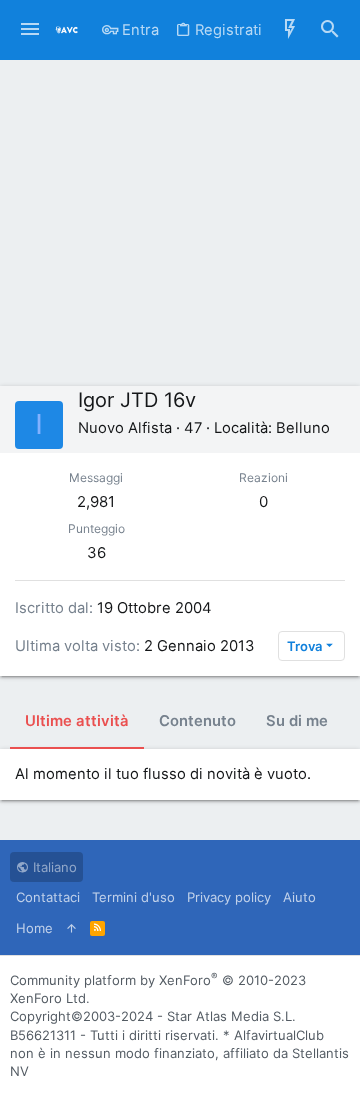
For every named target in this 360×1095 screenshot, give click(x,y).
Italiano (53, 867)
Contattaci (48, 897)
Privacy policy (229, 897)
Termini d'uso (133, 897)
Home (34, 928)
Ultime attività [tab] (77, 721)
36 (96, 552)
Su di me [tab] (297, 721)
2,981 (96, 501)
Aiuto (299, 897)
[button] (30, 30)
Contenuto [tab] (197, 721)
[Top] (71, 928)
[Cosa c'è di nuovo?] (290, 30)
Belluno (303, 428)
